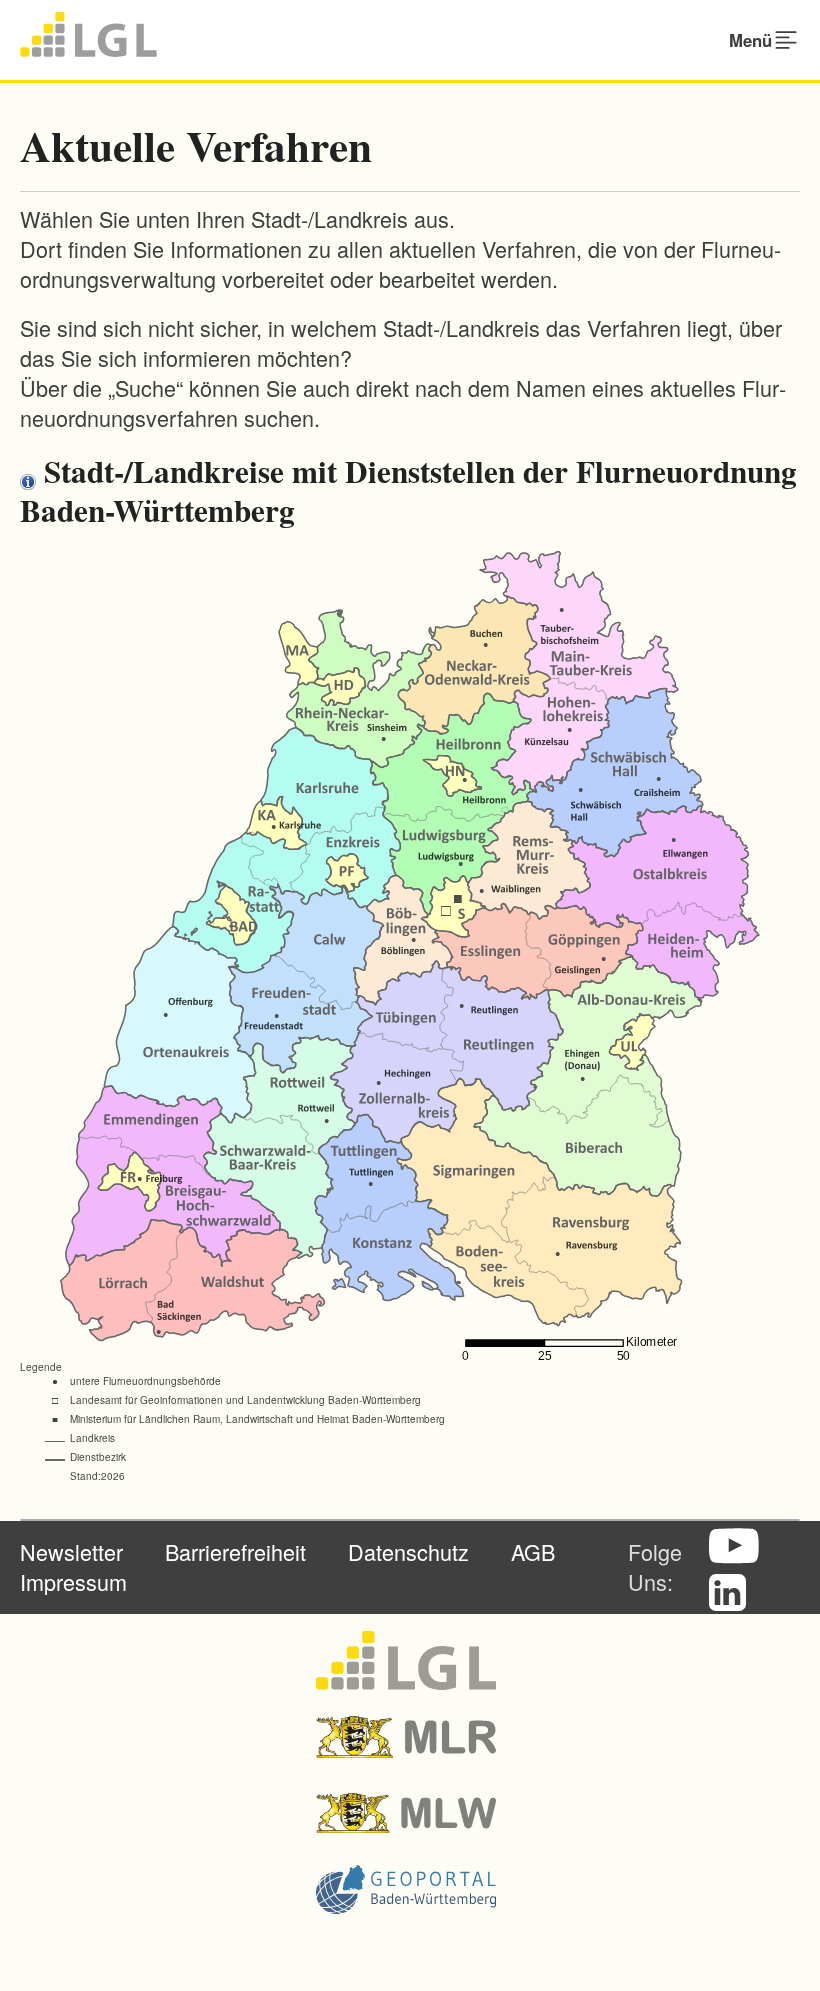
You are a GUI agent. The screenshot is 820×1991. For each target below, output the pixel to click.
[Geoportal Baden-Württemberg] (410, 1889)
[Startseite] (88, 34)
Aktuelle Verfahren (196, 146)
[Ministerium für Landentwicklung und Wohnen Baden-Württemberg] (410, 1813)
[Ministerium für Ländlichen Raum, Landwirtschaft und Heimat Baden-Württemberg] (410, 1737)
